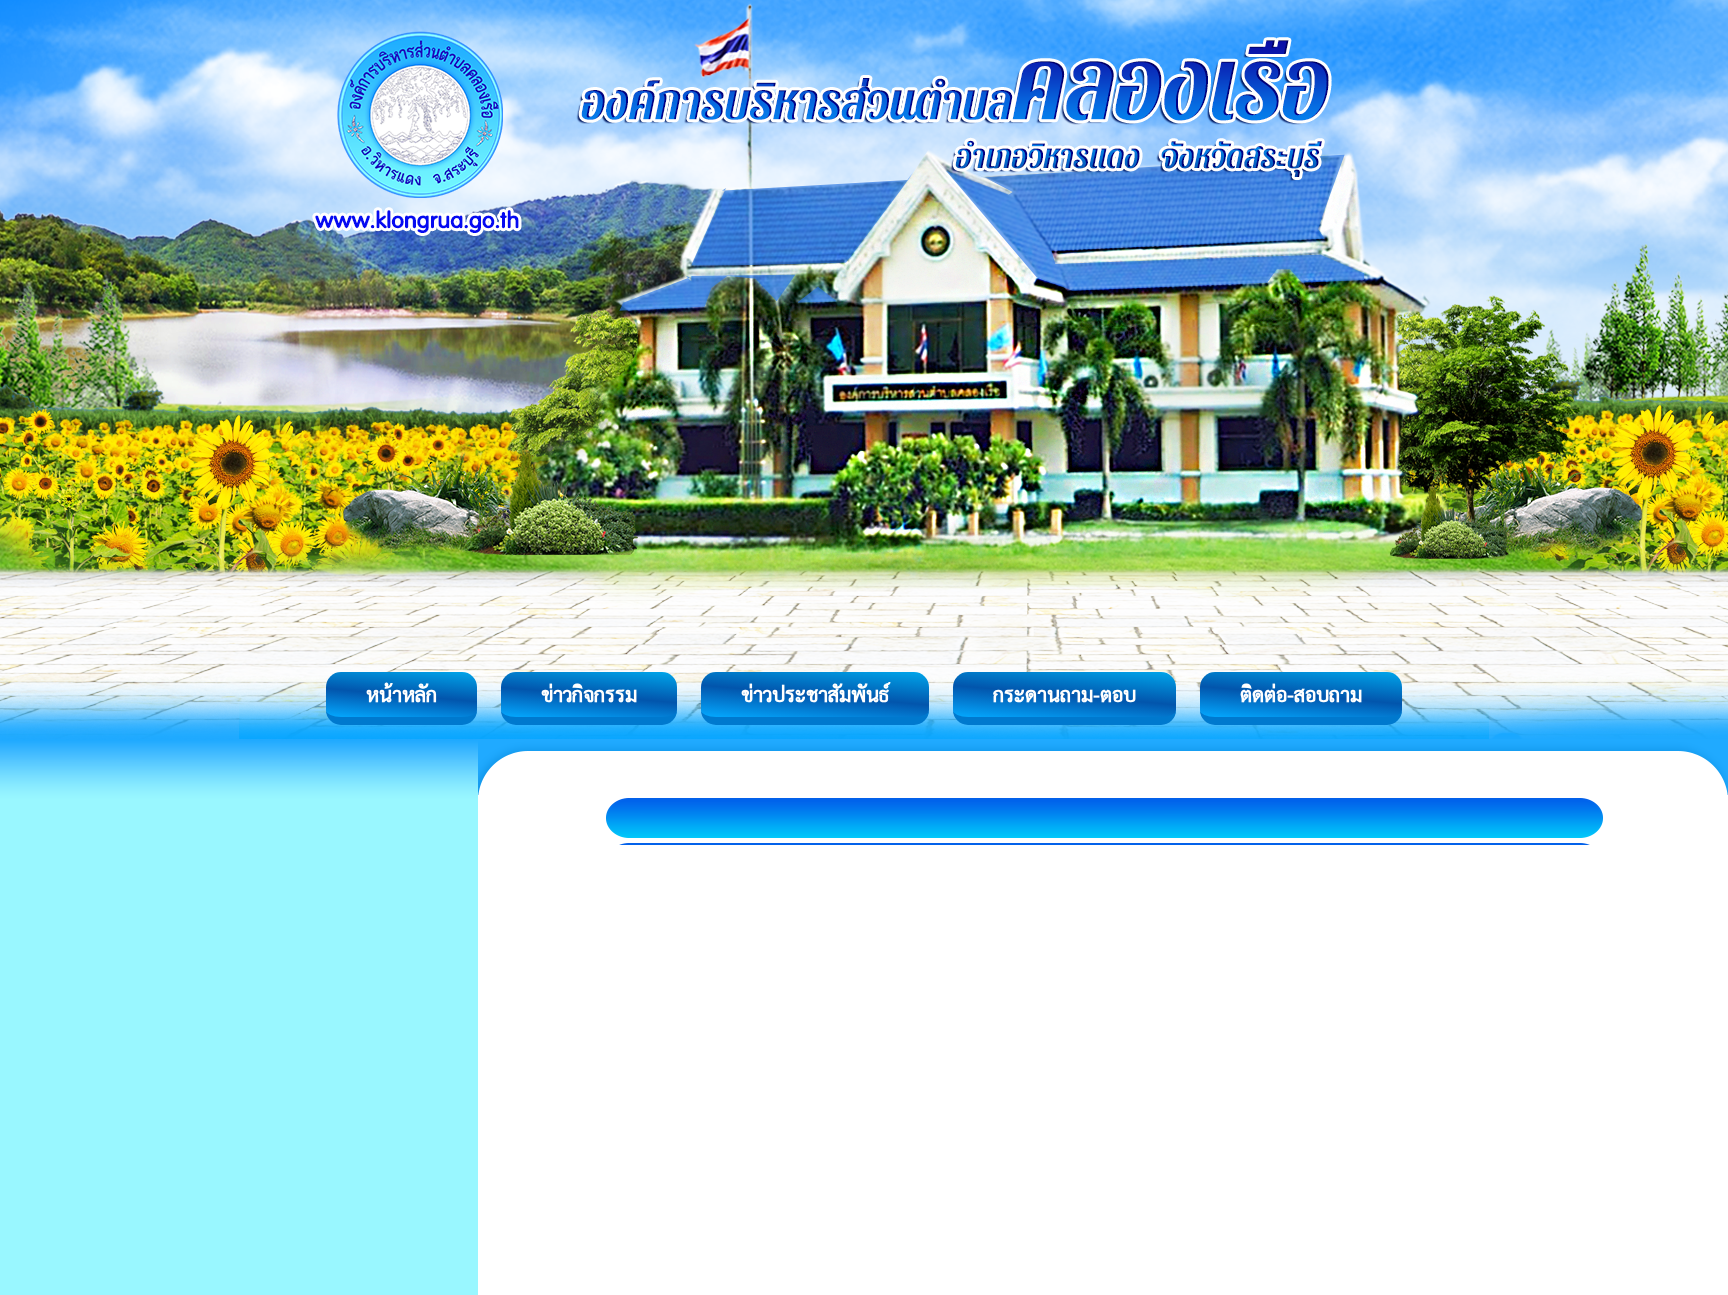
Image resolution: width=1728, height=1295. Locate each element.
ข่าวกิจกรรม (589, 694)
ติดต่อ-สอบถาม (1301, 694)
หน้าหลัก (401, 694)
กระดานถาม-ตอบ (1064, 694)
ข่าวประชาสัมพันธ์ (815, 694)
